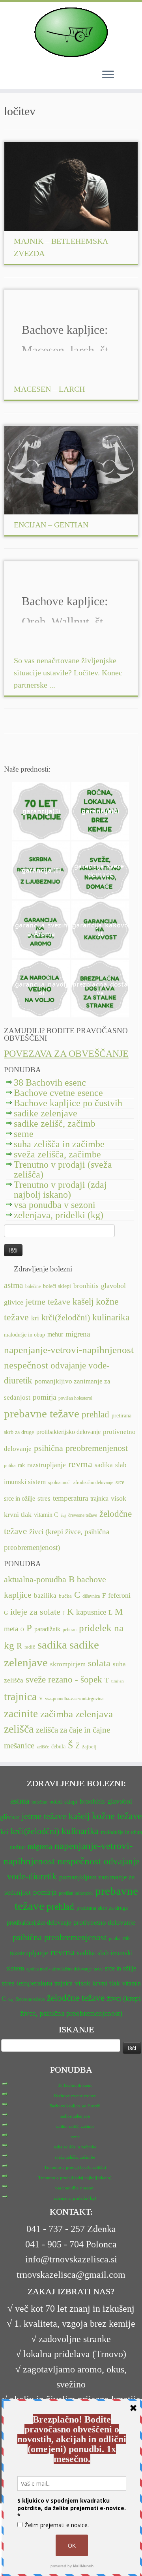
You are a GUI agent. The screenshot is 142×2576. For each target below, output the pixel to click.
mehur (55, 1334)
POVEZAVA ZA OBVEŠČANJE (66, 1054)
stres (44, 1498)
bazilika (45, 1595)
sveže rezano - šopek (64, 1679)
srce (120, 1482)
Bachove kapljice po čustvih (68, 1103)
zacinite (21, 1714)
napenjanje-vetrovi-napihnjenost (69, 1350)
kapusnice (91, 1612)
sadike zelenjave (46, 1113)
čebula (58, 1746)
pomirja (44, 1397)
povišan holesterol (75, 1398)
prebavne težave (42, 1413)
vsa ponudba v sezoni (55, 1205)
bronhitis (86, 1286)
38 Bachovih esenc (50, 1082)
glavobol (113, 1286)
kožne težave (117, 1816)
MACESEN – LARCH (49, 389)
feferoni (119, 1595)
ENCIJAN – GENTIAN (51, 525)
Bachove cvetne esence (58, 1093)
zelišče (43, 1747)
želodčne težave (76, 1998)
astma (13, 1285)
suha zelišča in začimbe (59, 1144)
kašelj (83, 1302)
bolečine (33, 1286)
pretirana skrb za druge (102, 1908)
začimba (57, 1714)
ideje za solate (35, 1612)
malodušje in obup (24, 1335)
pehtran (70, 1630)
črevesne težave (83, 1515)
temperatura (70, 1498)
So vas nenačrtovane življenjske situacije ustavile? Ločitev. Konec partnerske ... (68, 673)
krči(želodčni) (66, 1318)
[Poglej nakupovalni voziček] (126, 74)
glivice (14, 1302)
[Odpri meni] (108, 75)
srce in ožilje (20, 1498)
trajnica (99, 1498)
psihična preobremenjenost (81, 1448)
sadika (104, 1465)
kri (35, 1318)
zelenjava (94, 1714)
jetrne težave (48, 1302)
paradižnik (47, 1629)
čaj (63, 1515)
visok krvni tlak (97, 1983)
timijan (118, 1681)
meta (11, 1629)
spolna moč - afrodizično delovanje (81, 1482)
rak (21, 1465)
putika (10, 1466)
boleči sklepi (57, 1286)
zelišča (19, 1729)
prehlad (95, 1414)
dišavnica (91, 1596)
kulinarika (111, 1317)
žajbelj (89, 1747)
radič (30, 1647)
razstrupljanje (47, 1465)
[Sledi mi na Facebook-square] (10, 754)
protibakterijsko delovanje (68, 1432)
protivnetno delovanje (104, 1923)
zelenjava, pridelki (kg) (59, 1215)
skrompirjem (68, 1664)
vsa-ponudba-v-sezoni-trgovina (74, 1699)
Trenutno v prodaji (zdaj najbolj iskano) (60, 1190)
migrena (78, 1334)
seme (24, 1134)
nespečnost (26, 1365)
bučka (65, 1596)
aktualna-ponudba (35, 1580)
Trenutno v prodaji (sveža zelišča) (63, 1169)
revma (80, 1464)
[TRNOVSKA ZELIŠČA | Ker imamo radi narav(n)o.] (71, 32)
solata (99, 1663)
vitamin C (46, 1515)
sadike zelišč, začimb (55, 1123)
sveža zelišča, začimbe (57, 1154)
